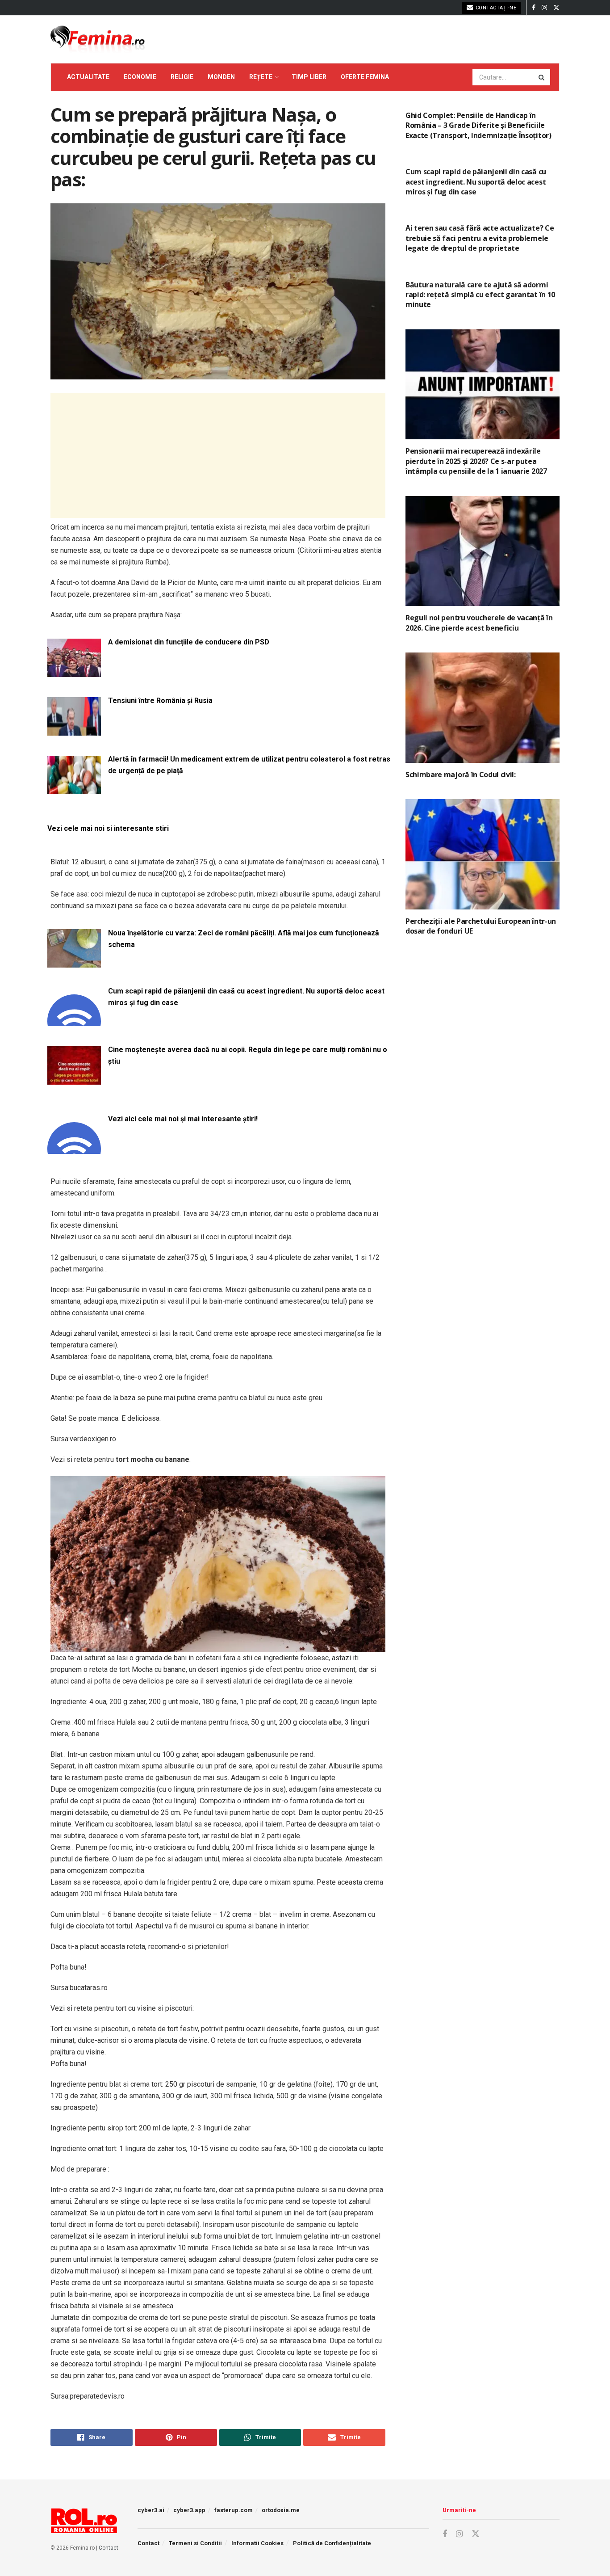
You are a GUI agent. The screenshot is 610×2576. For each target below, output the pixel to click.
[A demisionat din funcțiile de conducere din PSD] (74, 671)
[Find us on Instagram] (544, 8)
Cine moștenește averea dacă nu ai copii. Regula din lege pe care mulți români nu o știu (248, 1055)
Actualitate (88, 77)
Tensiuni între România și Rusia (160, 701)
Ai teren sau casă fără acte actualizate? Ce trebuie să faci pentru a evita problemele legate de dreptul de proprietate (480, 238)
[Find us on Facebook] (534, 8)
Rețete (261, 77)
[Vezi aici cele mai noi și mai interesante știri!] (74, 1148)
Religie (182, 77)
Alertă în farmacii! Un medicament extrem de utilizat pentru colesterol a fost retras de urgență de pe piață (249, 765)
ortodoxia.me (281, 2510)
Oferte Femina (365, 77)
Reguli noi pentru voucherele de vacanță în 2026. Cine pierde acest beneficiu (479, 623)
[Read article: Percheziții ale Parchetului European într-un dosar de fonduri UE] (483, 854)
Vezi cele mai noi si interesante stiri (108, 828)
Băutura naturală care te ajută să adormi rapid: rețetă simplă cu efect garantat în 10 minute (480, 295)
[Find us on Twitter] (556, 8)
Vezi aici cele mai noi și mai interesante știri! (183, 1119)
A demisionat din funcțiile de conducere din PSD (189, 642)
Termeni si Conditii (195, 2543)
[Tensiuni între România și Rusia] (74, 730)
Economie (140, 77)
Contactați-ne (495, 8)
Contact (109, 2548)
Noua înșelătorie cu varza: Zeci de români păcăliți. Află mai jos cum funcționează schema (244, 939)
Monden (221, 77)
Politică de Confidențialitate (332, 2543)
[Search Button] (542, 77)
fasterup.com (234, 2510)
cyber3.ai (151, 2510)
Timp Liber (309, 77)
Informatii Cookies (257, 2543)
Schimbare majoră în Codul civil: (461, 774)
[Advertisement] (218, 455)
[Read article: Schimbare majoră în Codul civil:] (483, 708)
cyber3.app (189, 2510)
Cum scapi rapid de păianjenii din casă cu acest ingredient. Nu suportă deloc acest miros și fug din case (246, 997)
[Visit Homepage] (98, 39)
